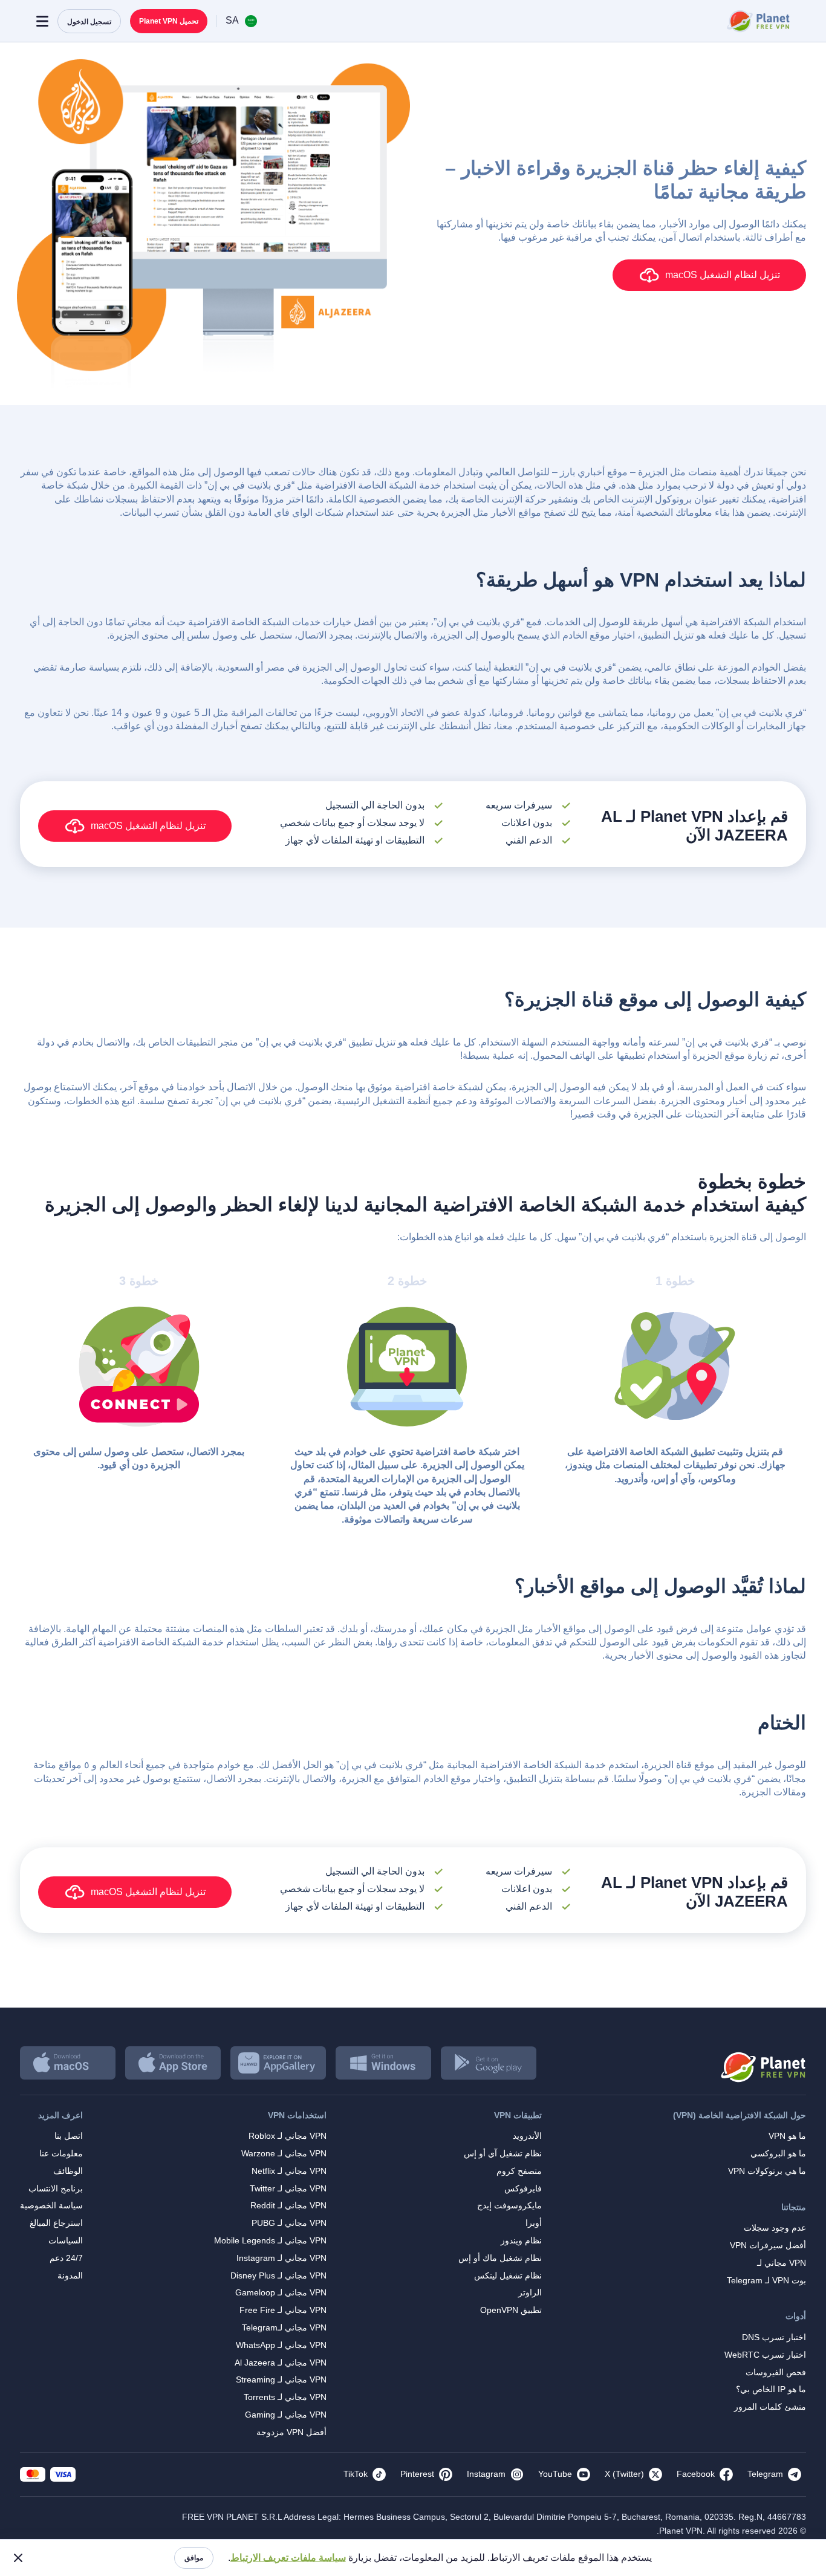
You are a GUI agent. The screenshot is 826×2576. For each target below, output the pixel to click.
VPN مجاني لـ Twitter (288, 2188)
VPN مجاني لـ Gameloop (281, 2292)
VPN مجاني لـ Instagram (281, 2258)
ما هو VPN (787, 2136)
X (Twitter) (624, 2474)
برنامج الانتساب (56, 2188)
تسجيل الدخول (89, 22)
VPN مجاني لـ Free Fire (283, 2310)
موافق (194, 2558)
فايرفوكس (523, 2188)
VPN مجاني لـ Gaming (286, 2415)
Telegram (765, 2474)
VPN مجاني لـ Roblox (288, 2136)
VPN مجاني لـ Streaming (281, 2379)
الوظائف (68, 2171)
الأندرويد (527, 2136)
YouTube (555, 2474)
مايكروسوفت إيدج (509, 2205)
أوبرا (534, 2223)
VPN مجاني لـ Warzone (284, 2153)
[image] (762, 2063)
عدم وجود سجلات (775, 2228)
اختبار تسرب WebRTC (765, 2355)
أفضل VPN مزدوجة (291, 2432)
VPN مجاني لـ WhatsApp (281, 2345)
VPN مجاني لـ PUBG (289, 2223)
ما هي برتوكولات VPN (767, 2171)
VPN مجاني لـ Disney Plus (278, 2275)
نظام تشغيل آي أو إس (503, 2153)
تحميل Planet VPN (169, 21)
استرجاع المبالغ (56, 2223)
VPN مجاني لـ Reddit (288, 2205)
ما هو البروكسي (778, 2153)
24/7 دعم (66, 2258)
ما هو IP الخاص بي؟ (771, 2389)
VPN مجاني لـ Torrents (285, 2397)
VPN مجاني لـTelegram (284, 2327)
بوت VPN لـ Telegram (766, 2280)
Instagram (486, 2474)
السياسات (66, 2240)
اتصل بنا (69, 2136)
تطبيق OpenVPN (511, 2310)
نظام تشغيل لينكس (508, 2275)
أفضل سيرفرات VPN (768, 2245)
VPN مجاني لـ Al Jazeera (281, 2363)
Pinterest (417, 2474)
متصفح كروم (519, 2171)
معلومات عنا (61, 2153)
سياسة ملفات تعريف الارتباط (288, 2558)
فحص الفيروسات (776, 2372)
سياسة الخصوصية (51, 2205)
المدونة (70, 2275)
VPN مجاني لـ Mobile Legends (270, 2240)
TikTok (356, 2474)
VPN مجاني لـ (782, 2263)
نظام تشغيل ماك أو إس (500, 2258)
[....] (757, 21)
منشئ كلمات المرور (770, 2407)
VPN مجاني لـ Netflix (289, 2171)
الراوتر (530, 2292)
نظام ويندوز (521, 2240)
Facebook (696, 2474)
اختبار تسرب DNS (774, 2337)
